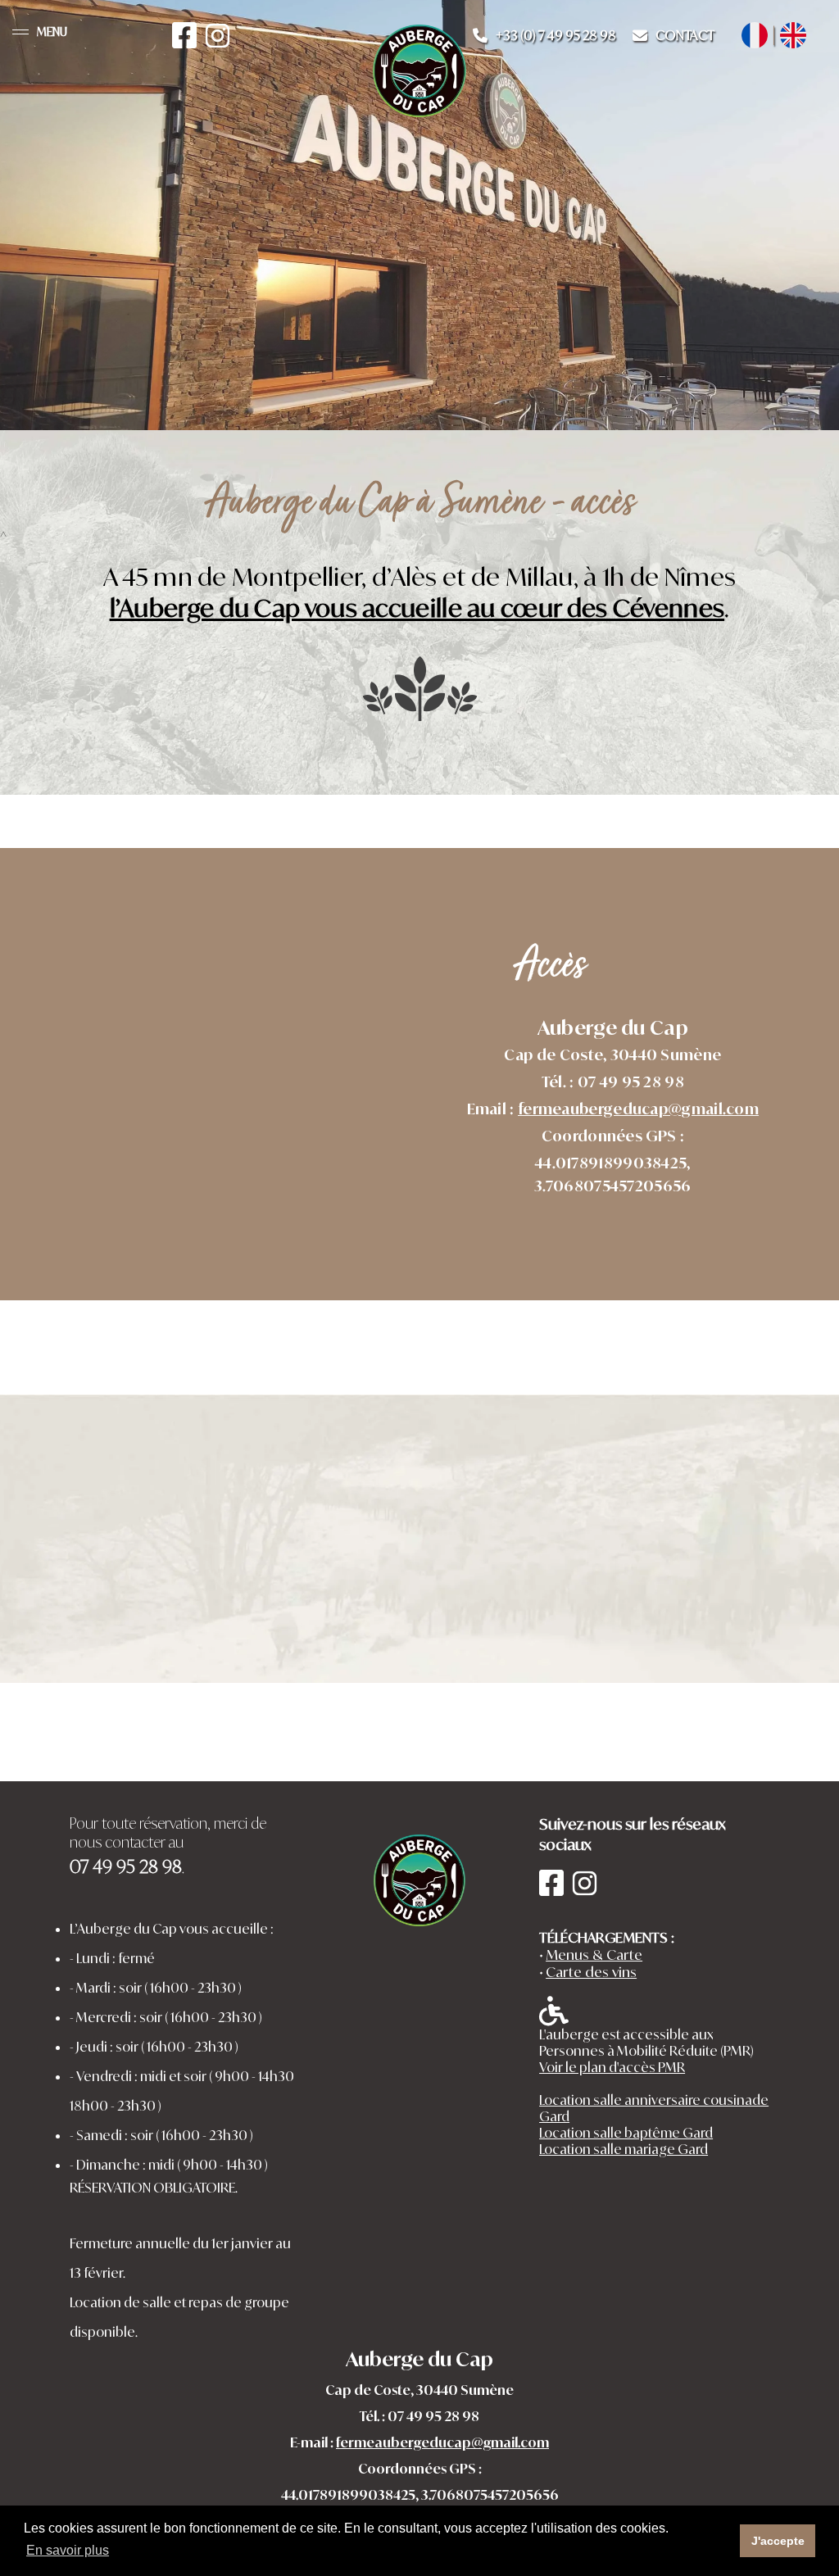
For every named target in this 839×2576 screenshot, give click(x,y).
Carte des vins (591, 1972)
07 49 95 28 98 (433, 2416)
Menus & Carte (594, 1955)
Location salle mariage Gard (624, 2149)
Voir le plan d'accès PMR (612, 2067)
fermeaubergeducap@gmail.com (638, 1109)
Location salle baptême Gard (626, 2133)
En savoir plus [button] (68, 2550)
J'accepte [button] (778, 2541)
